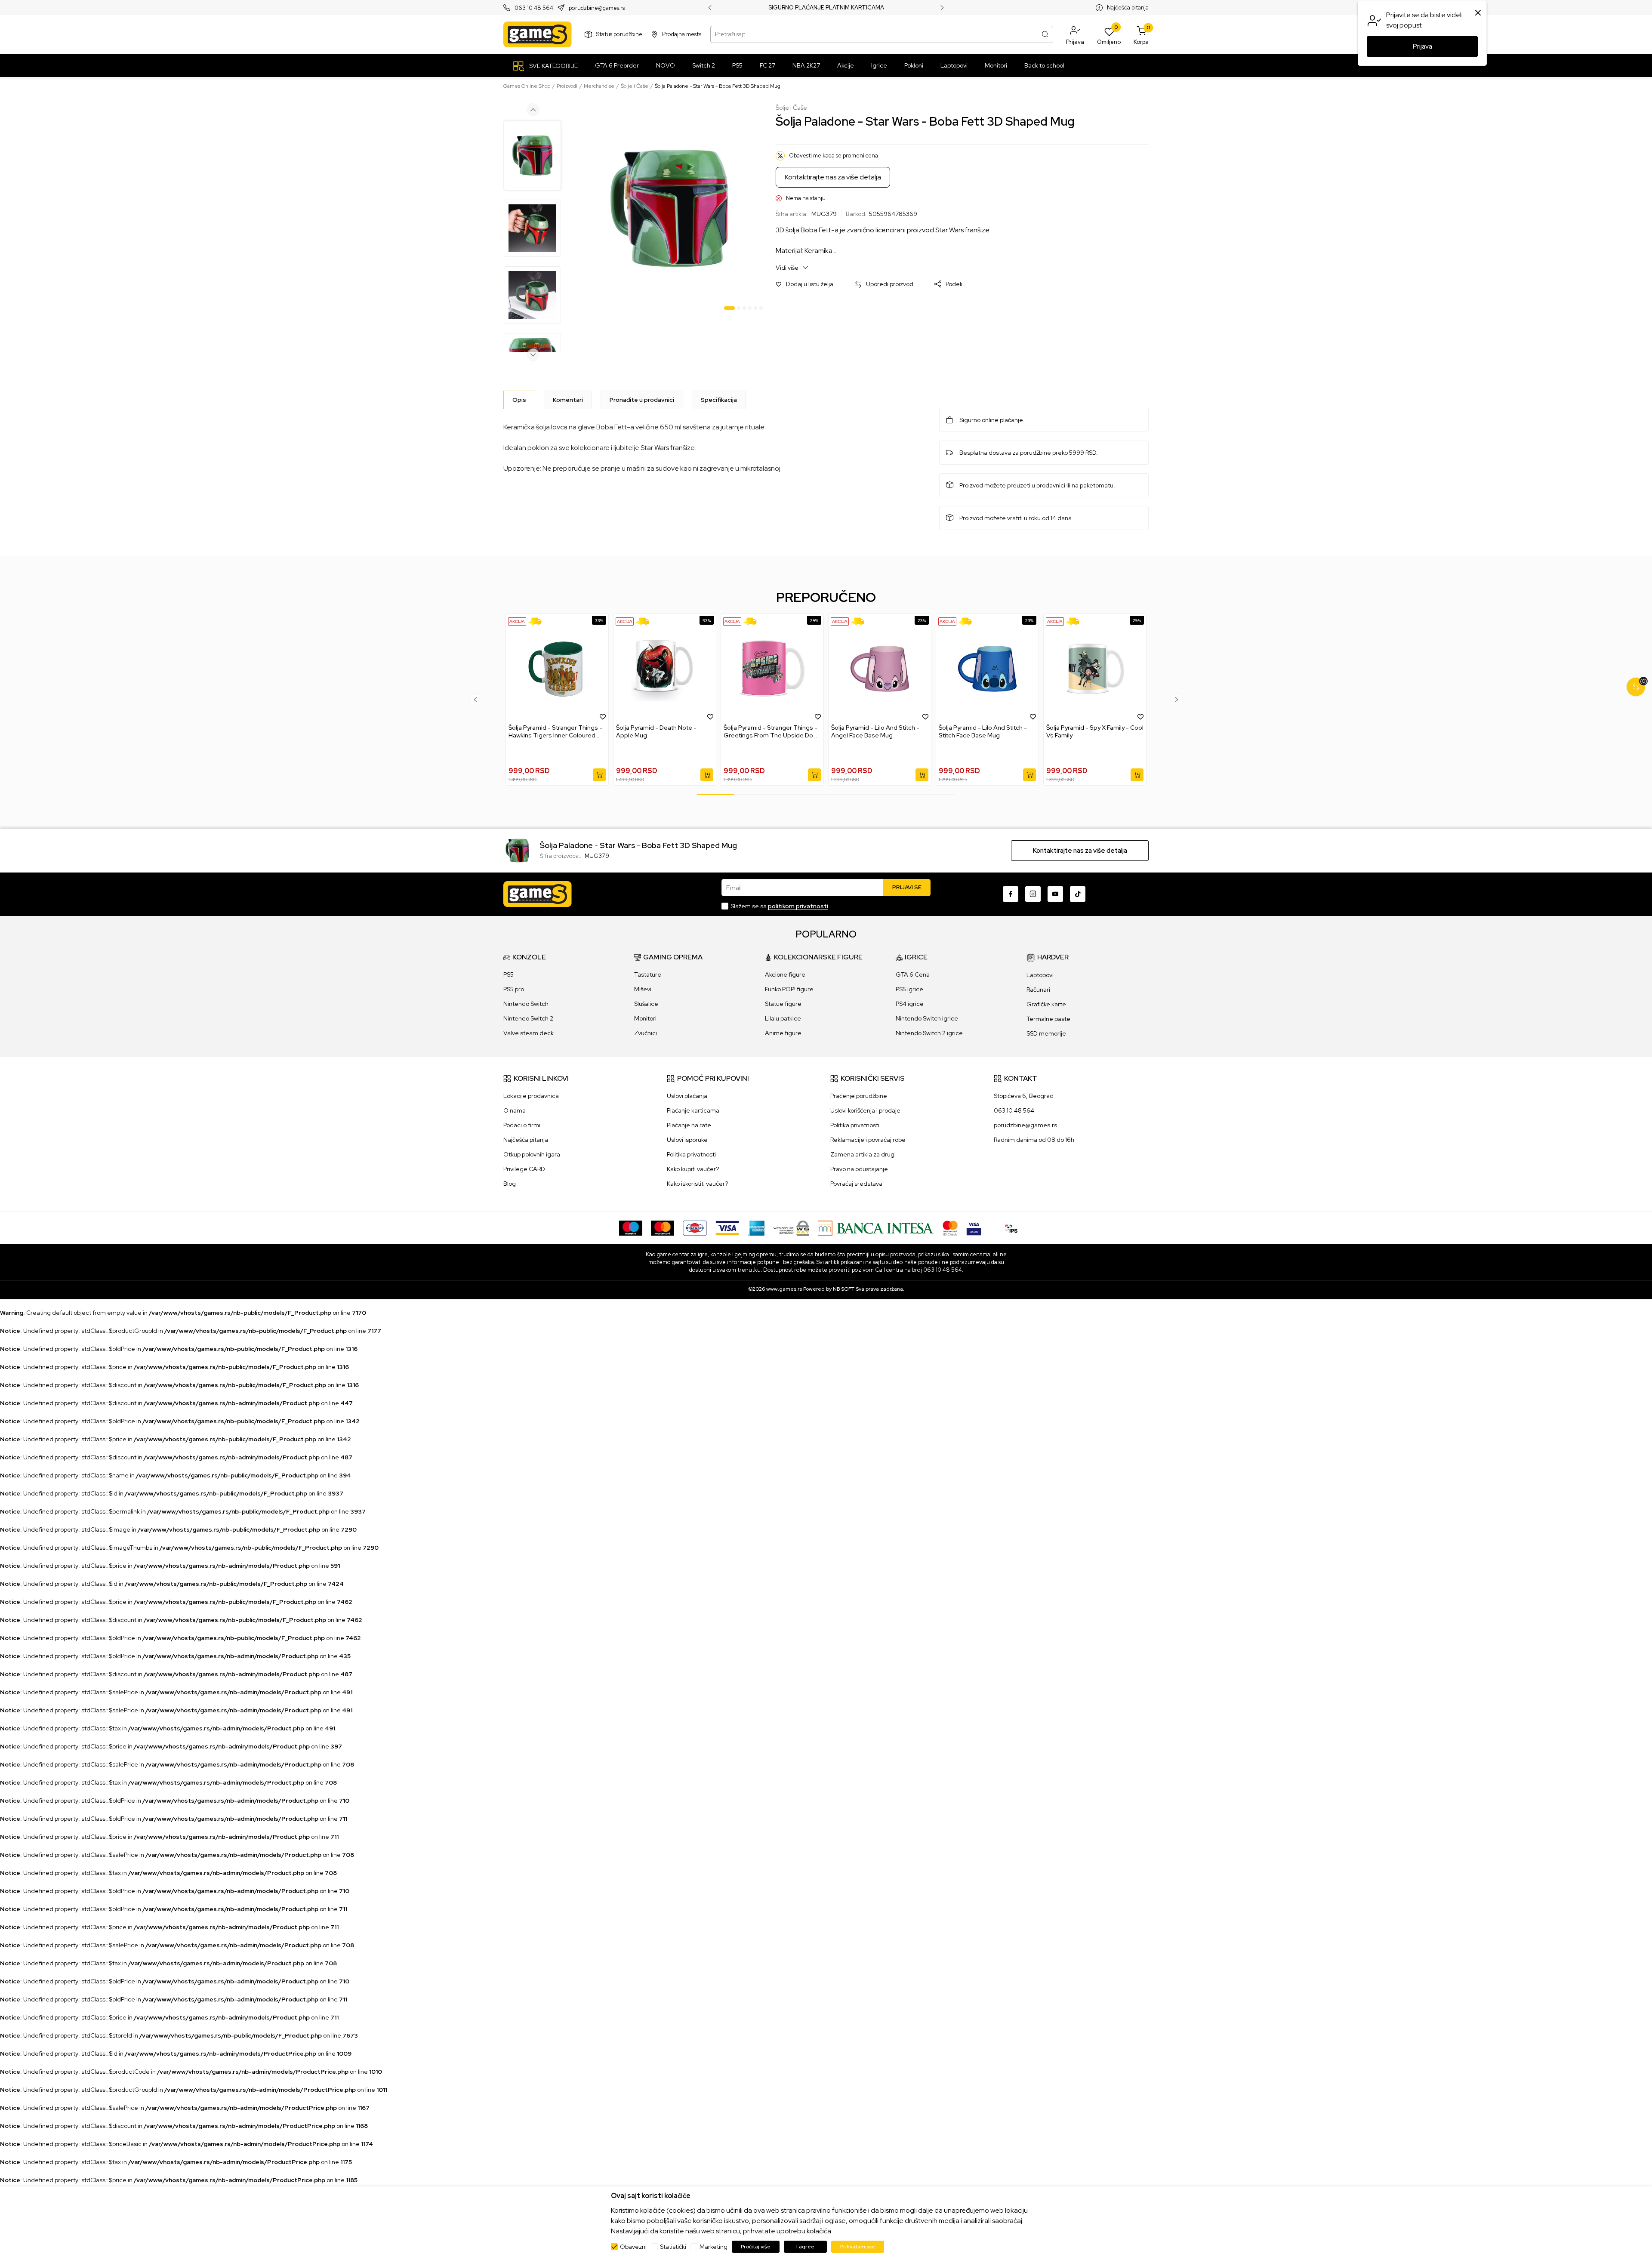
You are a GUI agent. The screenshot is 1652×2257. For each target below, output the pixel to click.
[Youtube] (1055, 894)
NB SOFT (844, 1289)
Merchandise (599, 86)
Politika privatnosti (691, 1154)
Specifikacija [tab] (719, 400)
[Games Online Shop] (538, 34)
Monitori (645, 1018)
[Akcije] (517, 621)
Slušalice (646, 1004)
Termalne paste (1048, 1019)
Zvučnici (646, 1033)
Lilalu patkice (783, 1018)
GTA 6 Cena (913, 974)
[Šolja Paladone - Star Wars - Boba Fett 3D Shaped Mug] (517, 850)
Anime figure (783, 1033)
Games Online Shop (527, 86)
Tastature (648, 974)
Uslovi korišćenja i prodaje (865, 1110)
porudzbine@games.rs (597, 8)
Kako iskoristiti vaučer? (697, 1184)
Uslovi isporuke (687, 1140)
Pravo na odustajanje (859, 1169)
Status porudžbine (619, 34)
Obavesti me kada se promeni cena (834, 156)
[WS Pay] (791, 1227)
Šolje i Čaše (635, 86)
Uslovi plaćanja (687, 1096)
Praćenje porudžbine (859, 1096)
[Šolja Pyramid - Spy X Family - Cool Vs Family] (1095, 669)
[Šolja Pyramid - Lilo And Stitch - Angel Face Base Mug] (880, 669)
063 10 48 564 (534, 8)
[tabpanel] (669, 209)
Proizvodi (567, 86)
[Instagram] (1033, 894)
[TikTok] (1078, 894)
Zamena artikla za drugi (863, 1154)
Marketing (714, 2247)
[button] (1075, 34)
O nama (515, 1110)
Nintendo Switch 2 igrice (929, 1033)
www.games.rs (784, 1289)
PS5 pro (514, 989)
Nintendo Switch (526, 1004)
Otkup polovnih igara (532, 1154)
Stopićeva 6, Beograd (1024, 1096)
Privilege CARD (524, 1169)
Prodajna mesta (682, 34)
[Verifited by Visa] (974, 1227)
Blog (510, 1184)
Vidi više (788, 268)
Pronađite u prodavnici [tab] (642, 400)
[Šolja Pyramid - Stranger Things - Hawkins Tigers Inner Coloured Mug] (557, 669)
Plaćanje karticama (693, 1110)
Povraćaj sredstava (856, 1184)
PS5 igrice (909, 989)
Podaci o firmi (522, 1125)
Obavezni (633, 2247)
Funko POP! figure (789, 989)
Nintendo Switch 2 (528, 1018)
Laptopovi (1040, 975)
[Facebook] (1011, 894)
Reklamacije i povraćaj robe (868, 1140)
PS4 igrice (910, 1004)
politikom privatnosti (798, 906)
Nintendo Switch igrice (927, 1018)
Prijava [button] (1422, 46)
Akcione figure (785, 974)
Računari (1038, 990)
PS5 (509, 974)
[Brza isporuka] (538, 621)
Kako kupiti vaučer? (693, 1169)
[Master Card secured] (950, 1227)
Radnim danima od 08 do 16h (1034, 1140)
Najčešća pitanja (1128, 8)
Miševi (643, 989)
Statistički (673, 2247)
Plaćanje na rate (689, 1125)
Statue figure (783, 1004)
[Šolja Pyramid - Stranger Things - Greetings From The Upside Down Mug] (772, 669)
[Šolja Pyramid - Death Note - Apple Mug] (665, 669)
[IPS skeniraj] (1011, 1227)
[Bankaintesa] (876, 1227)
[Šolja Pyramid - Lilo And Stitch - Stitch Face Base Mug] (987, 669)
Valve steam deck (529, 1033)
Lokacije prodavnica (531, 1096)
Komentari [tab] (568, 400)
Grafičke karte (1046, 1004)
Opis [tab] (519, 400)
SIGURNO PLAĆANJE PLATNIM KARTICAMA (826, 8)
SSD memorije (1046, 1033)
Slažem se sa (779, 906)
